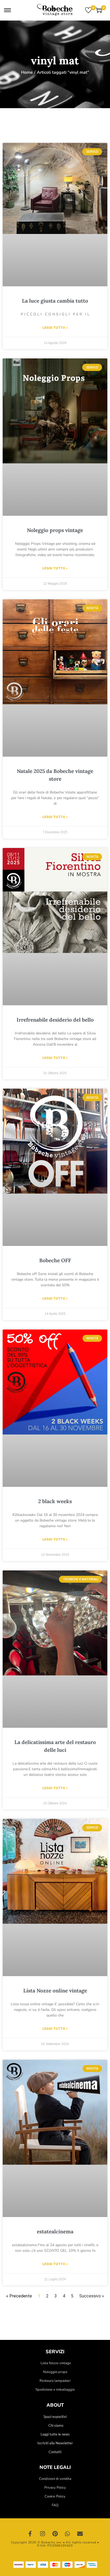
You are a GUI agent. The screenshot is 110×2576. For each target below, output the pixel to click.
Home (27, 72)
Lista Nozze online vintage (55, 1991)
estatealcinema (55, 2231)
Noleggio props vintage (55, 530)
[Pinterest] (55, 2534)
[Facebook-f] (30, 2534)
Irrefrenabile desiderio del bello (55, 1020)
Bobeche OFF (55, 1260)
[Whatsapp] (68, 2534)
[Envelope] (80, 2534)
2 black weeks (55, 1501)
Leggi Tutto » (55, 328)
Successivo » (92, 2296)
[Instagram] (43, 2534)
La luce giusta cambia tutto (55, 301)
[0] (88, 10)
